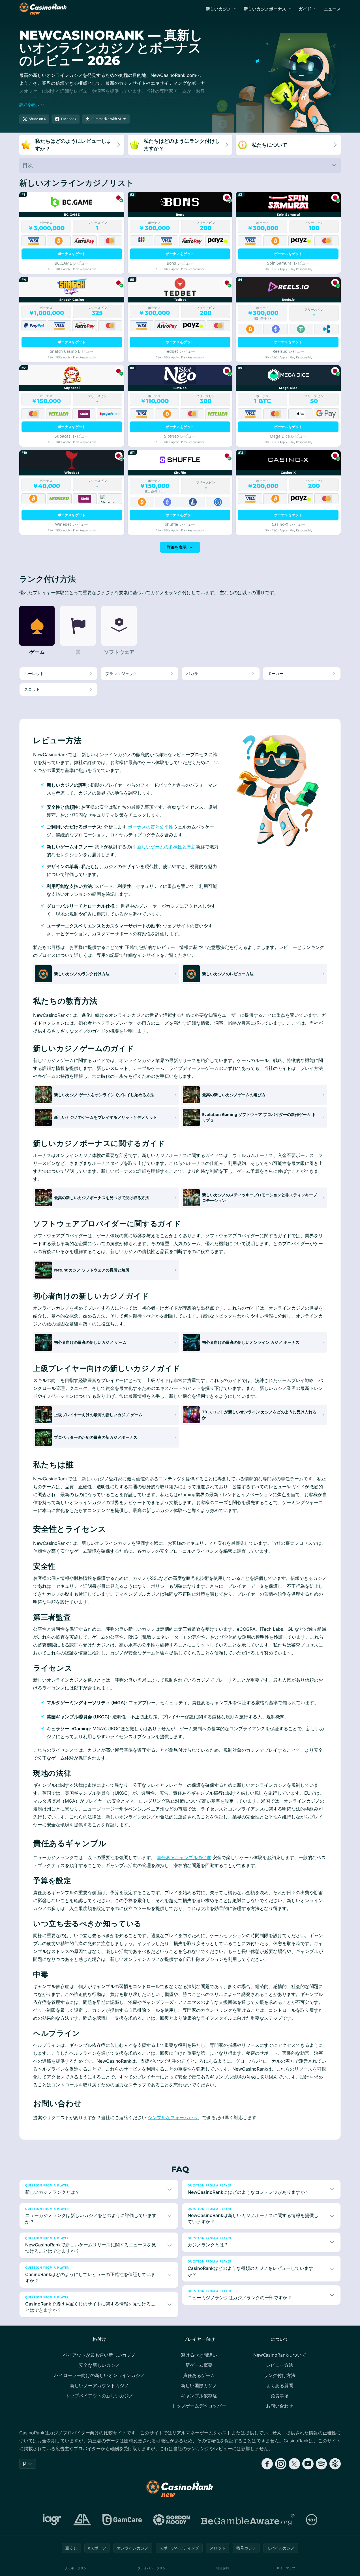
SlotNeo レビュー (180, 436)
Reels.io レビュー (288, 351)
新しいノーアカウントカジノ (99, 2385)
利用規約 (222, 2568)
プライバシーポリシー (153, 2568)
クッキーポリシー (77, 2568)
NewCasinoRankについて (280, 2355)
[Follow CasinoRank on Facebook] (267, 2464)
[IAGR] (52, 2520)
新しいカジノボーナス (265, 9)
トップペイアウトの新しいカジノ (99, 2396)
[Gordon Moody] (172, 2520)
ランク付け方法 (280, 2375)
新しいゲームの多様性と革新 (166, 847)
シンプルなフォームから (173, 2118)
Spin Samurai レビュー (288, 263)
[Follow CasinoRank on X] (294, 2464)
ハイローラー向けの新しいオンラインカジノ (99, 2375)
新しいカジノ (218, 9)
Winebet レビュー (72, 524)
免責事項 (280, 2396)
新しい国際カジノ (199, 2385)
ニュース (332, 9)
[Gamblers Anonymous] (82, 2520)
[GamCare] (122, 2520)
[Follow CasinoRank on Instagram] (281, 2464)
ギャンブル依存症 (199, 2396)
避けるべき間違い (199, 2355)
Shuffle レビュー (180, 524)
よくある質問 (280, 2385)
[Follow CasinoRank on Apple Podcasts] (335, 2464)
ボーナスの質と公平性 (151, 827)
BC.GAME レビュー (72, 263)
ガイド (305, 9)
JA (25, 2464)
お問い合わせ (280, 2406)
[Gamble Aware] (248, 2520)
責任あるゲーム (199, 2375)
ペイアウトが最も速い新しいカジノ (99, 2355)
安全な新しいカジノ (99, 2365)
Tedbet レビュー (180, 351)
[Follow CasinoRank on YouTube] (308, 2464)
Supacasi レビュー (72, 436)
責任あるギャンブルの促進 (184, 1857)
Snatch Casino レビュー (72, 351)
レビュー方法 (280, 2365)
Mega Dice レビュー (288, 436)
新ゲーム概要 (199, 2365)
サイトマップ (286, 2568)
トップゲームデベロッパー (199, 2406)
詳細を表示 (177, 547)
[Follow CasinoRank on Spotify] (322, 2464)
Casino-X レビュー (288, 524)
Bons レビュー (180, 263)
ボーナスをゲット (72, 254)
